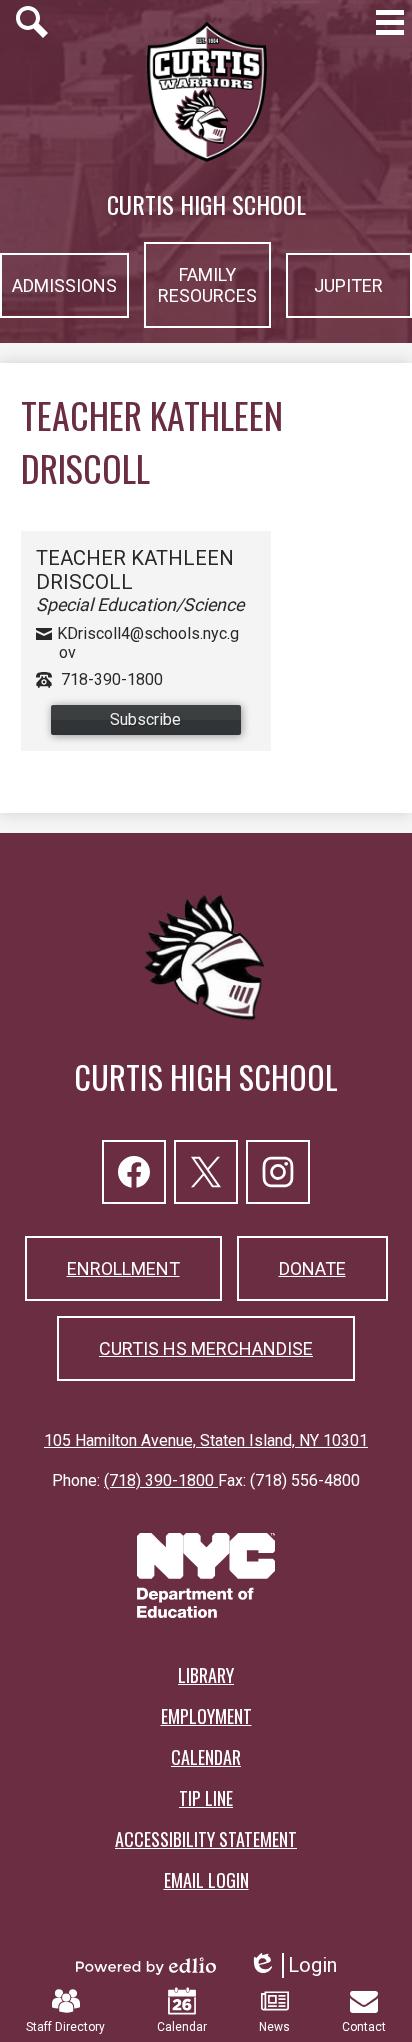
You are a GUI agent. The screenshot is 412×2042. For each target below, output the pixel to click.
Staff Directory (65, 2027)
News (274, 2027)
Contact (364, 2027)
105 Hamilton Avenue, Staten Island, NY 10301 (206, 1440)
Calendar (182, 2027)
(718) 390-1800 (161, 1480)
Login (292, 1965)
